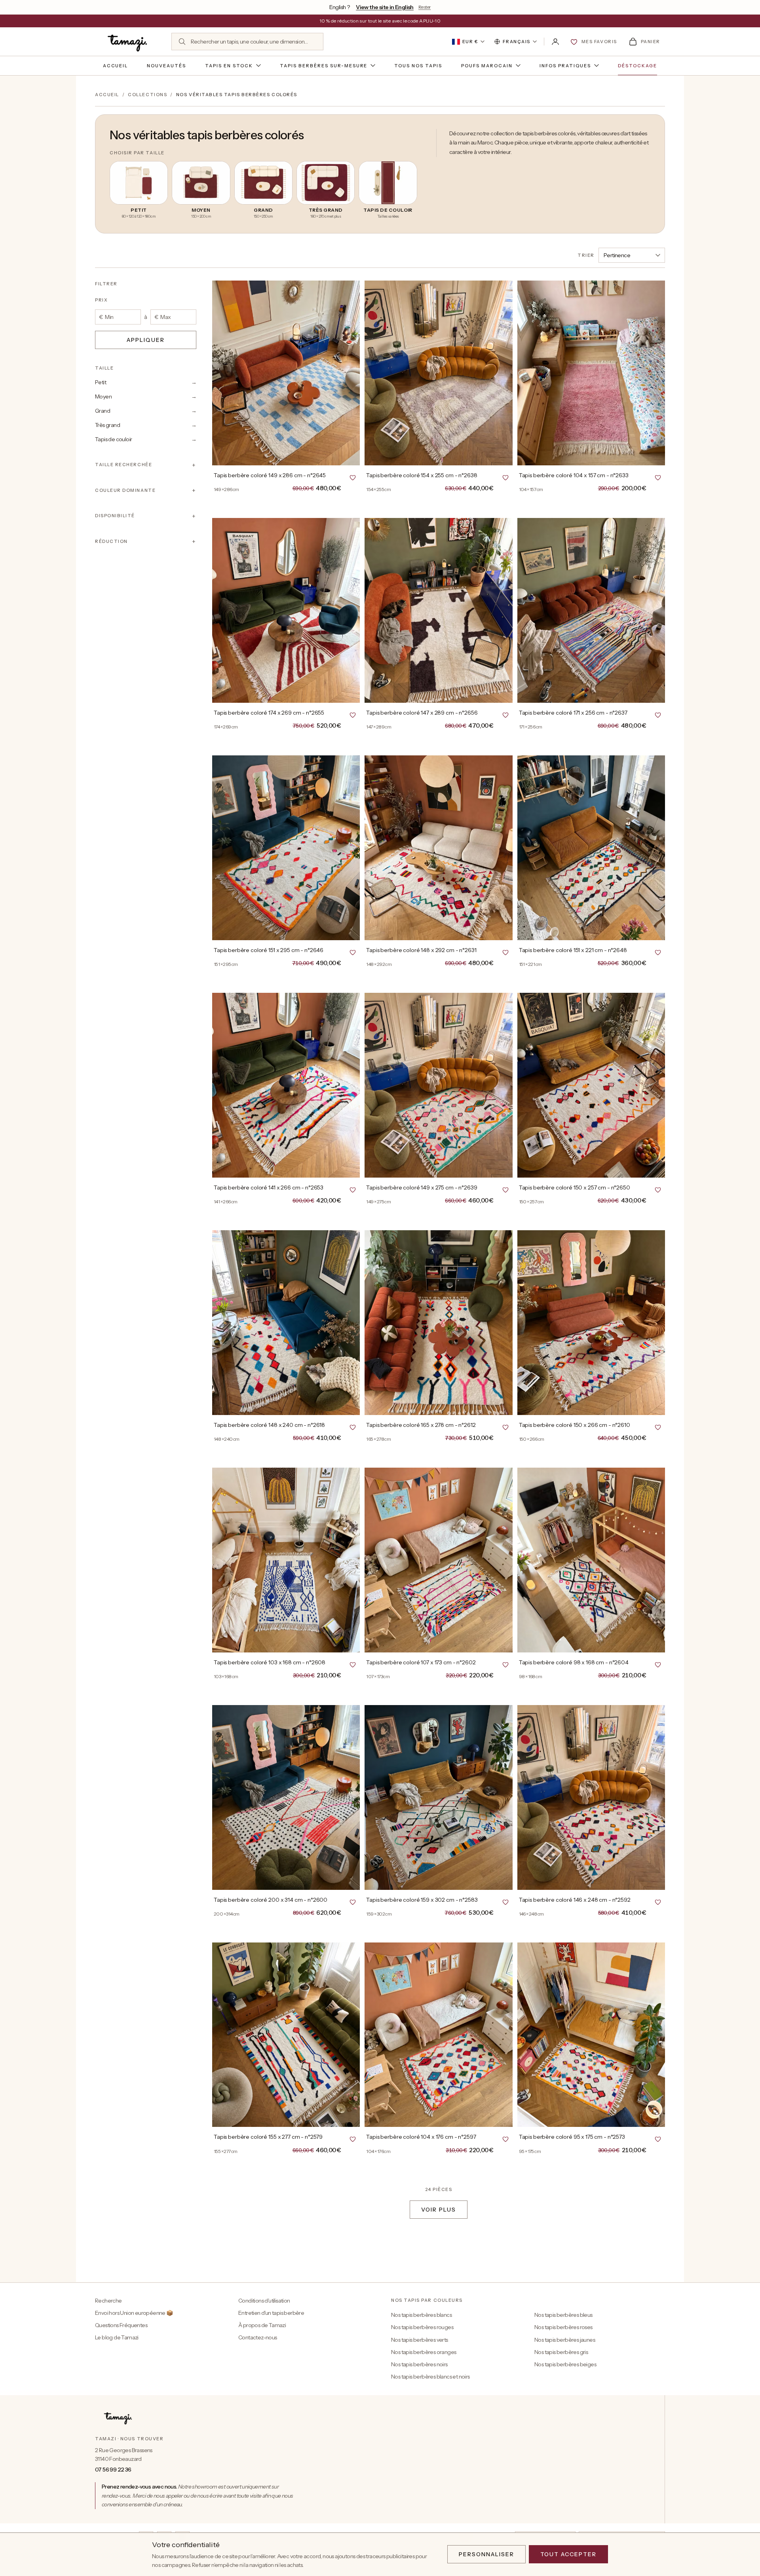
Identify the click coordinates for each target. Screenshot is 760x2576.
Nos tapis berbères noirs (419, 2364)
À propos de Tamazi (262, 2325)
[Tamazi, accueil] (128, 42)
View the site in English (385, 7)
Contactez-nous (258, 2337)
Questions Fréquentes (121, 2325)
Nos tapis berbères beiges (565, 2364)
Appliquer (146, 340)
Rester (425, 7)
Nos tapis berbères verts (420, 2340)
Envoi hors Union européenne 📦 (134, 2313)
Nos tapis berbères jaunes (565, 2340)
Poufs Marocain (487, 66)
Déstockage (638, 66)
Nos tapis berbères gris (561, 2352)
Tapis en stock (229, 66)
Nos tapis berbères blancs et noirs (430, 2377)
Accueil (116, 66)
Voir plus (439, 2210)
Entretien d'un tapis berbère (271, 2313)
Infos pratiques (565, 66)
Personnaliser (486, 2554)
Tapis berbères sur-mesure (324, 66)
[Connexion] (555, 42)
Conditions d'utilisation (264, 2301)
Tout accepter (568, 2554)
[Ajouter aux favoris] (353, 477)
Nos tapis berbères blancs (421, 2315)
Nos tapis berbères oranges (424, 2352)
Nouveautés (166, 66)
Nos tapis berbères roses (563, 2327)
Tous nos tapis (418, 66)
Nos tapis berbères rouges (422, 2327)
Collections (147, 95)
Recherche (108, 2301)
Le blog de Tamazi (117, 2337)
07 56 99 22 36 (113, 2470)
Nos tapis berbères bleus (563, 2315)
